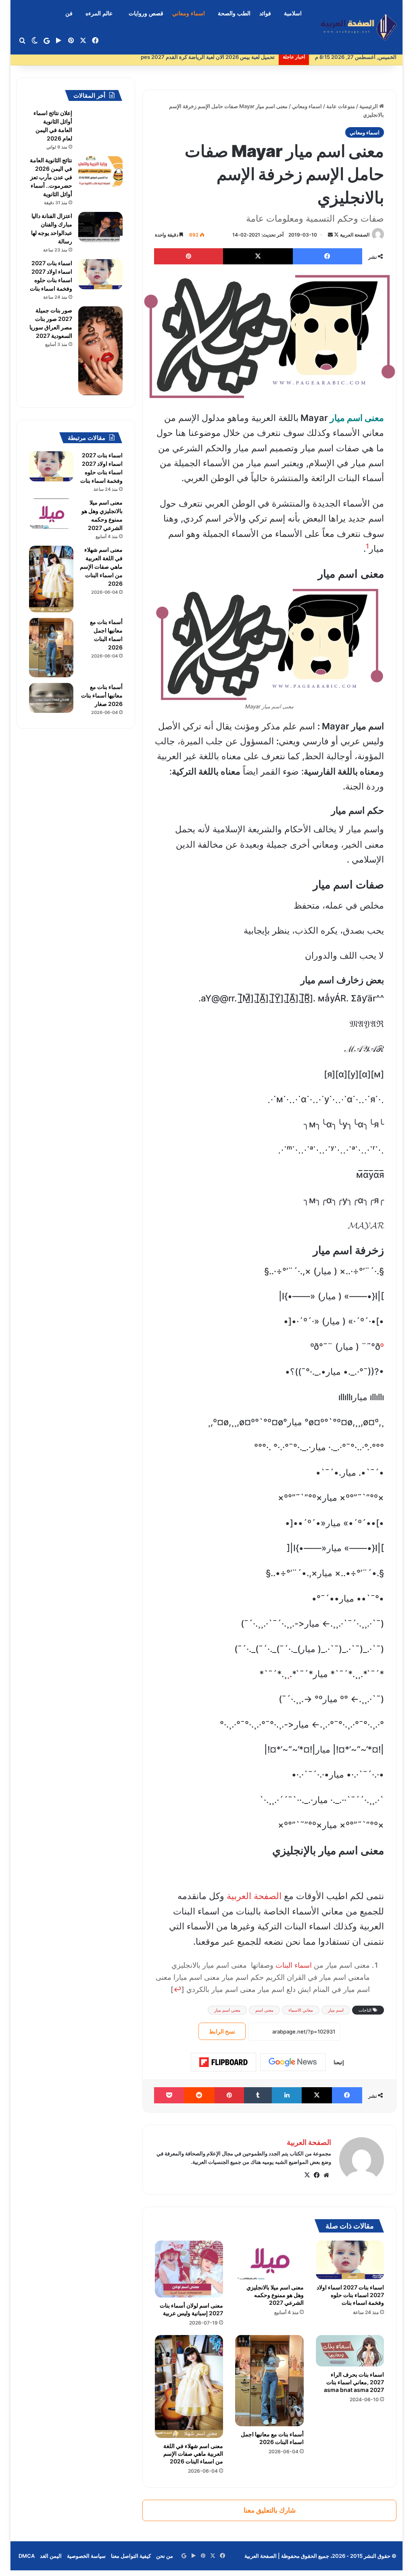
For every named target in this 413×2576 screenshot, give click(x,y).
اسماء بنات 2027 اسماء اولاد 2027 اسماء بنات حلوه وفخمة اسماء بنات (350, 2295)
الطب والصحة (234, 14)
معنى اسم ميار (227, 2010)
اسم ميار (336, 2010)
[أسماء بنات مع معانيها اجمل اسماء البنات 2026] (269, 2381)
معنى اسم (264, 2010)
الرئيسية (369, 106)
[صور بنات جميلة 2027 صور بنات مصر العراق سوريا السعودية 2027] (100, 351)
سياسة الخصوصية (86, 2556)
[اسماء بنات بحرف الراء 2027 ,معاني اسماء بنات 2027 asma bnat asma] (350, 2351)
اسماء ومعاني (189, 14)
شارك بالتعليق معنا (270, 2510)
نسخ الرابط (222, 2031)
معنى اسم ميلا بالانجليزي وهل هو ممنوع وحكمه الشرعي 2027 (275, 2295)
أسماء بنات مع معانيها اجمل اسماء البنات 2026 (272, 2438)
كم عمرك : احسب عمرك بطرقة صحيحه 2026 (224, 57)
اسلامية (293, 14)
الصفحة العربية (355, 235)
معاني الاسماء (301, 2010)
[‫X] (307, 2175)
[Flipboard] (223, 2062)
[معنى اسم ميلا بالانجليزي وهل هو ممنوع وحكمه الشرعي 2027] (269, 2260)
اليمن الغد (51, 2556)
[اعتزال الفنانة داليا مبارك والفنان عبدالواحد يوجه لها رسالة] (100, 227)
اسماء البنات (294, 1965)
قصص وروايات (146, 14)
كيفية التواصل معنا (131, 2556)
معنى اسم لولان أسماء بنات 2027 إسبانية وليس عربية (191, 2309)
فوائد (265, 14)
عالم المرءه (99, 14)
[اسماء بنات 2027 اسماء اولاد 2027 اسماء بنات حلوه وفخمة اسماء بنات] (350, 2260)
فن (69, 14)
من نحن (165, 2556)
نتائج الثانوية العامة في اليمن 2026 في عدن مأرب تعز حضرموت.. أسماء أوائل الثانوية (51, 177)
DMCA (27, 2556)
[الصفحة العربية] (359, 27)
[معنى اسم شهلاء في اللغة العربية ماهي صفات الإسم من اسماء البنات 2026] (189, 2386)
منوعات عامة (341, 106)
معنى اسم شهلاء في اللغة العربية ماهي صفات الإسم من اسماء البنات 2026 (193, 2453)
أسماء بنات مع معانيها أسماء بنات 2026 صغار (102, 695)
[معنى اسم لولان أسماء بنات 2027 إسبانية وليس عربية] (189, 2269)
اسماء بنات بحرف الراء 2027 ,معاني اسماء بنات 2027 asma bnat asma (354, 2382)
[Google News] (293, 2062)
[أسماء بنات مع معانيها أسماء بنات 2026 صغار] (51, 698)
